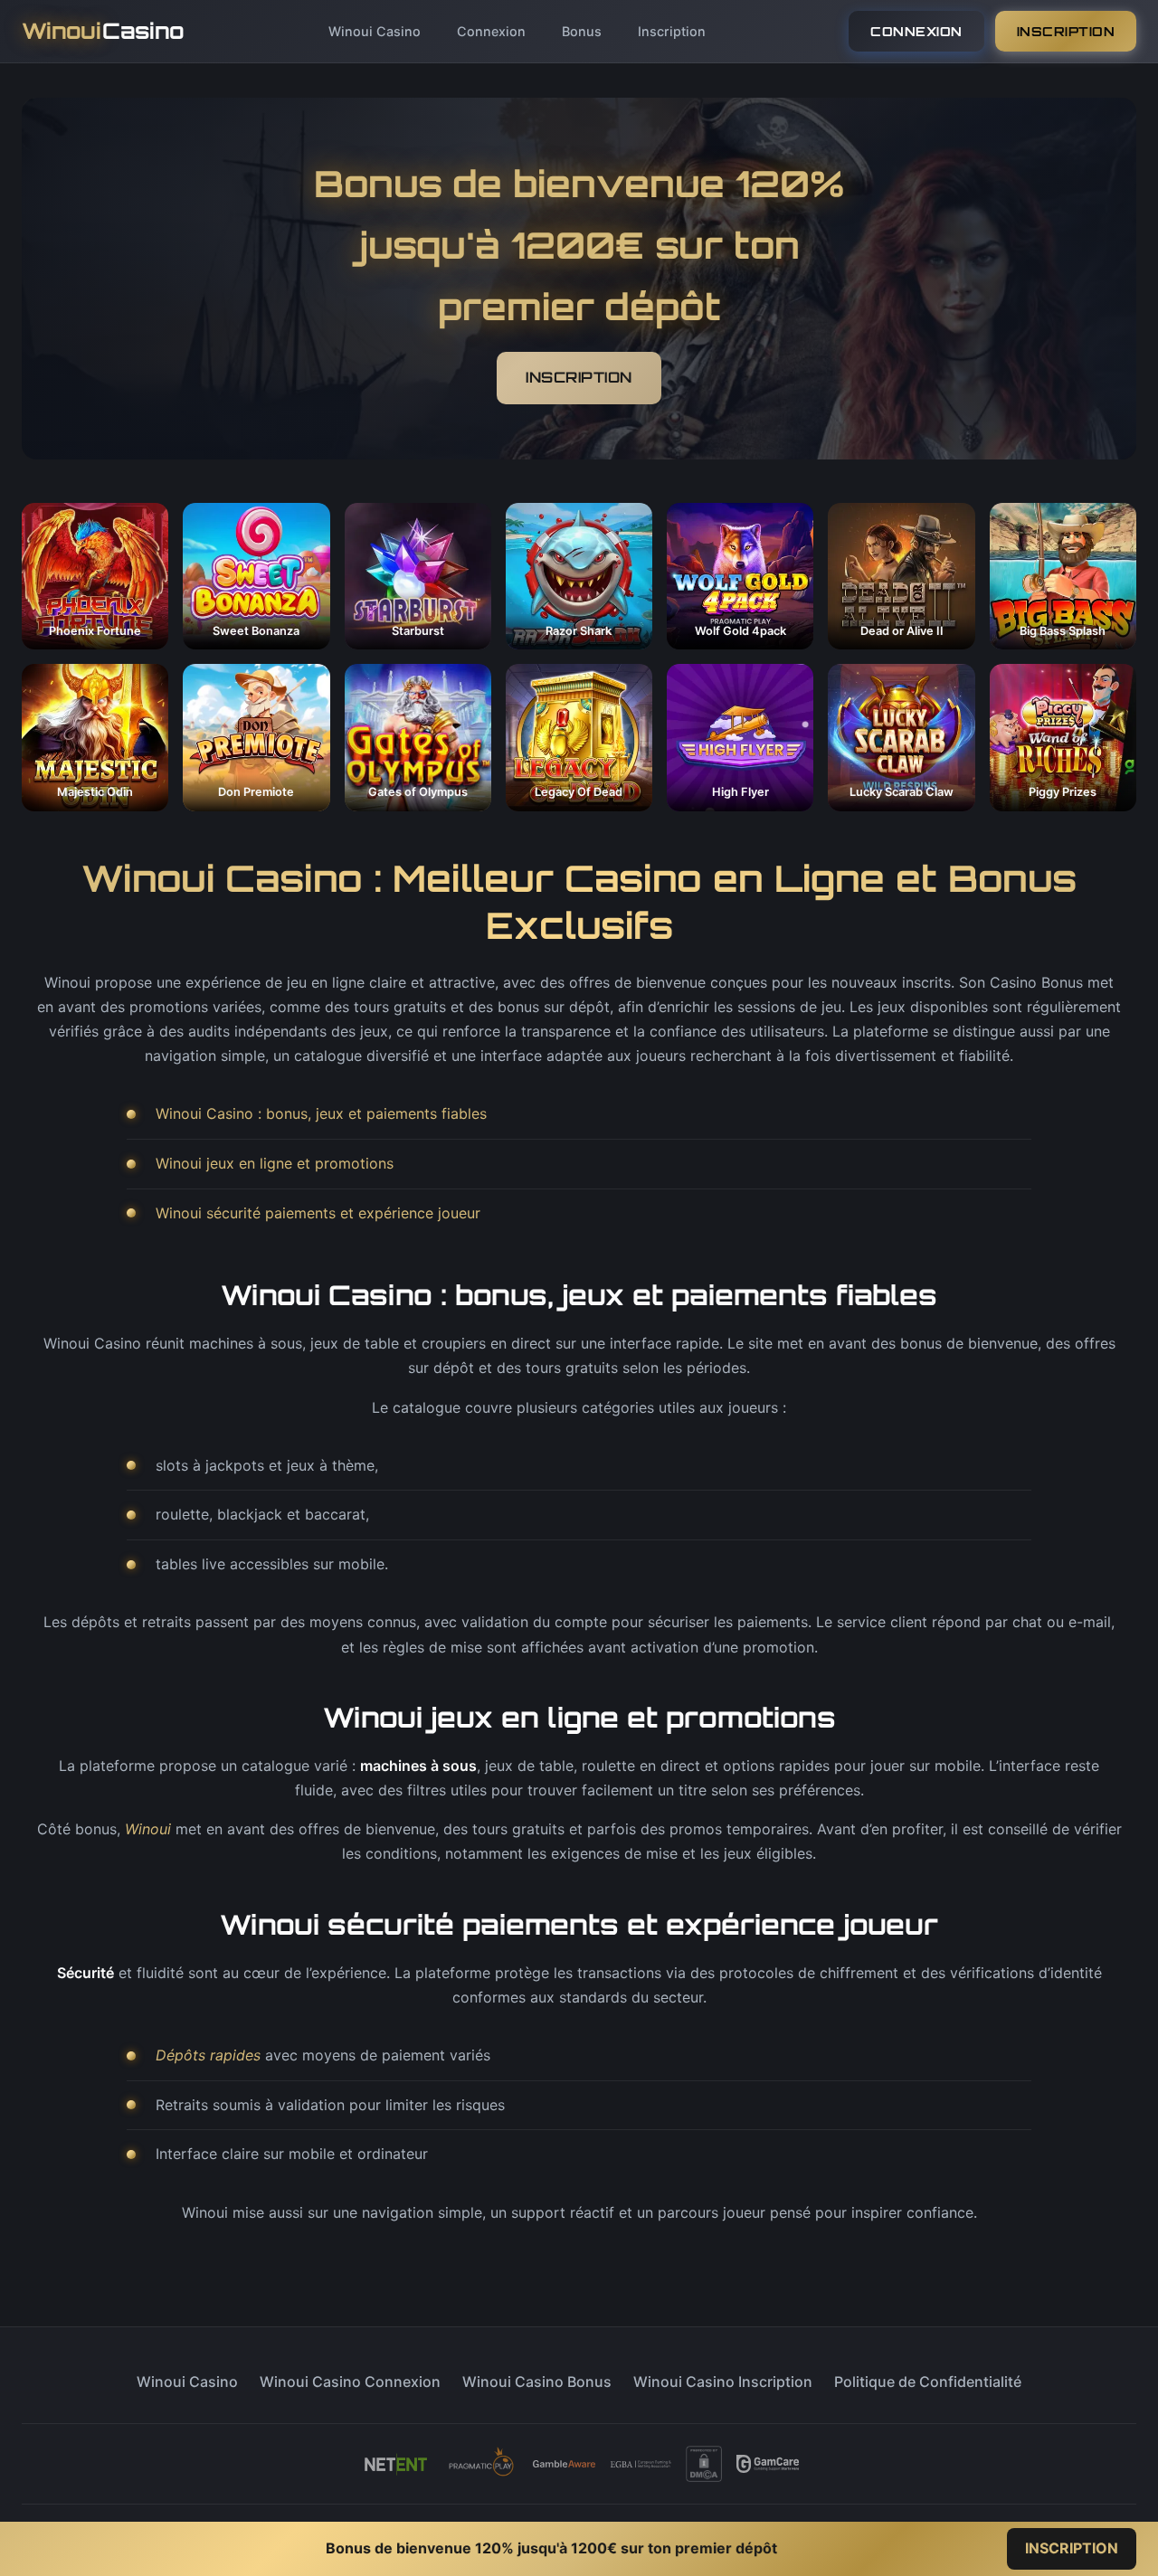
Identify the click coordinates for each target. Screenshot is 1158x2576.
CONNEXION (916, 31)
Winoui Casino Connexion (350, 2382)
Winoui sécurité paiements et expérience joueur (318, 1213)
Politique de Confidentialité (928, 2382)
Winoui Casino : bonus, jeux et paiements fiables (321, 1113)
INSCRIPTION (1066, 31)
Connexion (491, 31)
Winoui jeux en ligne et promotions (275, 1163)
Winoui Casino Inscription (723, 2382)
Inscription (672, 31)
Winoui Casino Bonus (537, 2382)
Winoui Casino (375, 31)
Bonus (582, 31)
